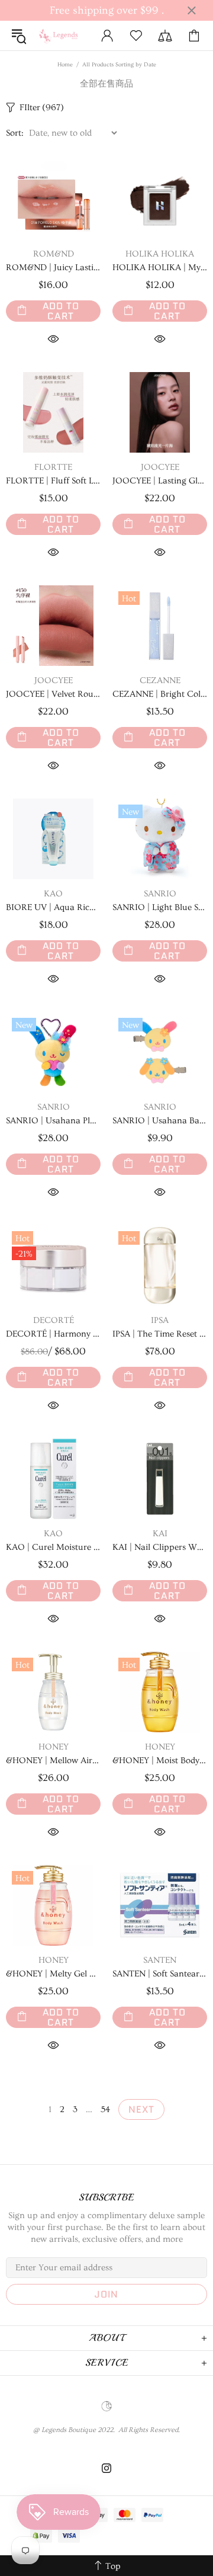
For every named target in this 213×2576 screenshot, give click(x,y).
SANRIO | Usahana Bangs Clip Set (160, 1121)
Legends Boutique (62, 36)
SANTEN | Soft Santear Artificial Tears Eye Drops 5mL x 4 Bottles (160, 1974)
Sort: (15, 133)
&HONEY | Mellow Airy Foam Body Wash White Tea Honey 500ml (53, 1760)
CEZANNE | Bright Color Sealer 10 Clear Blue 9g (160, 694)
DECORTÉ (54, 1320)
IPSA (160, 1320)
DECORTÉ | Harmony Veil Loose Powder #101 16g (53, 1334)
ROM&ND (54, 254)
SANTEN (160, 1960)
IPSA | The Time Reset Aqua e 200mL (160, 1334)
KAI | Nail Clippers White (160, 1547)
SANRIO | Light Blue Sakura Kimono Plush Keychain (160, 907)
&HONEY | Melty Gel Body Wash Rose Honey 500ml (53, 1974)
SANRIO (160, 894)
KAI (160, 1534)
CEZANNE (160, 680)
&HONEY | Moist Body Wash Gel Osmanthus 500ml (160, 1760)
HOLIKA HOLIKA (160, 254)
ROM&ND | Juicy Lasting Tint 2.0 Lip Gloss (53, 267)
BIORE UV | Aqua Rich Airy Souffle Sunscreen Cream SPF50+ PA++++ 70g (53, 907)
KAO (53, 894)
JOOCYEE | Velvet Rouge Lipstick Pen (53, 694)
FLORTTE (53, 467)
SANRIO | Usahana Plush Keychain (53, 1121)
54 (105, 2109)
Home (65, 65)
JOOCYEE (160, 467)
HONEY (54, 1747)
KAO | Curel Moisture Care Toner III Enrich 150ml (53, 1547)
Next (141, 2109)
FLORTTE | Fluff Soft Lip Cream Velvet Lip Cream (53, 481)
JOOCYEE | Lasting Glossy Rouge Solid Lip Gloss (160, 481)
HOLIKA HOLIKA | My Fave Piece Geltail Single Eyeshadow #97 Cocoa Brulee (160, 267)
